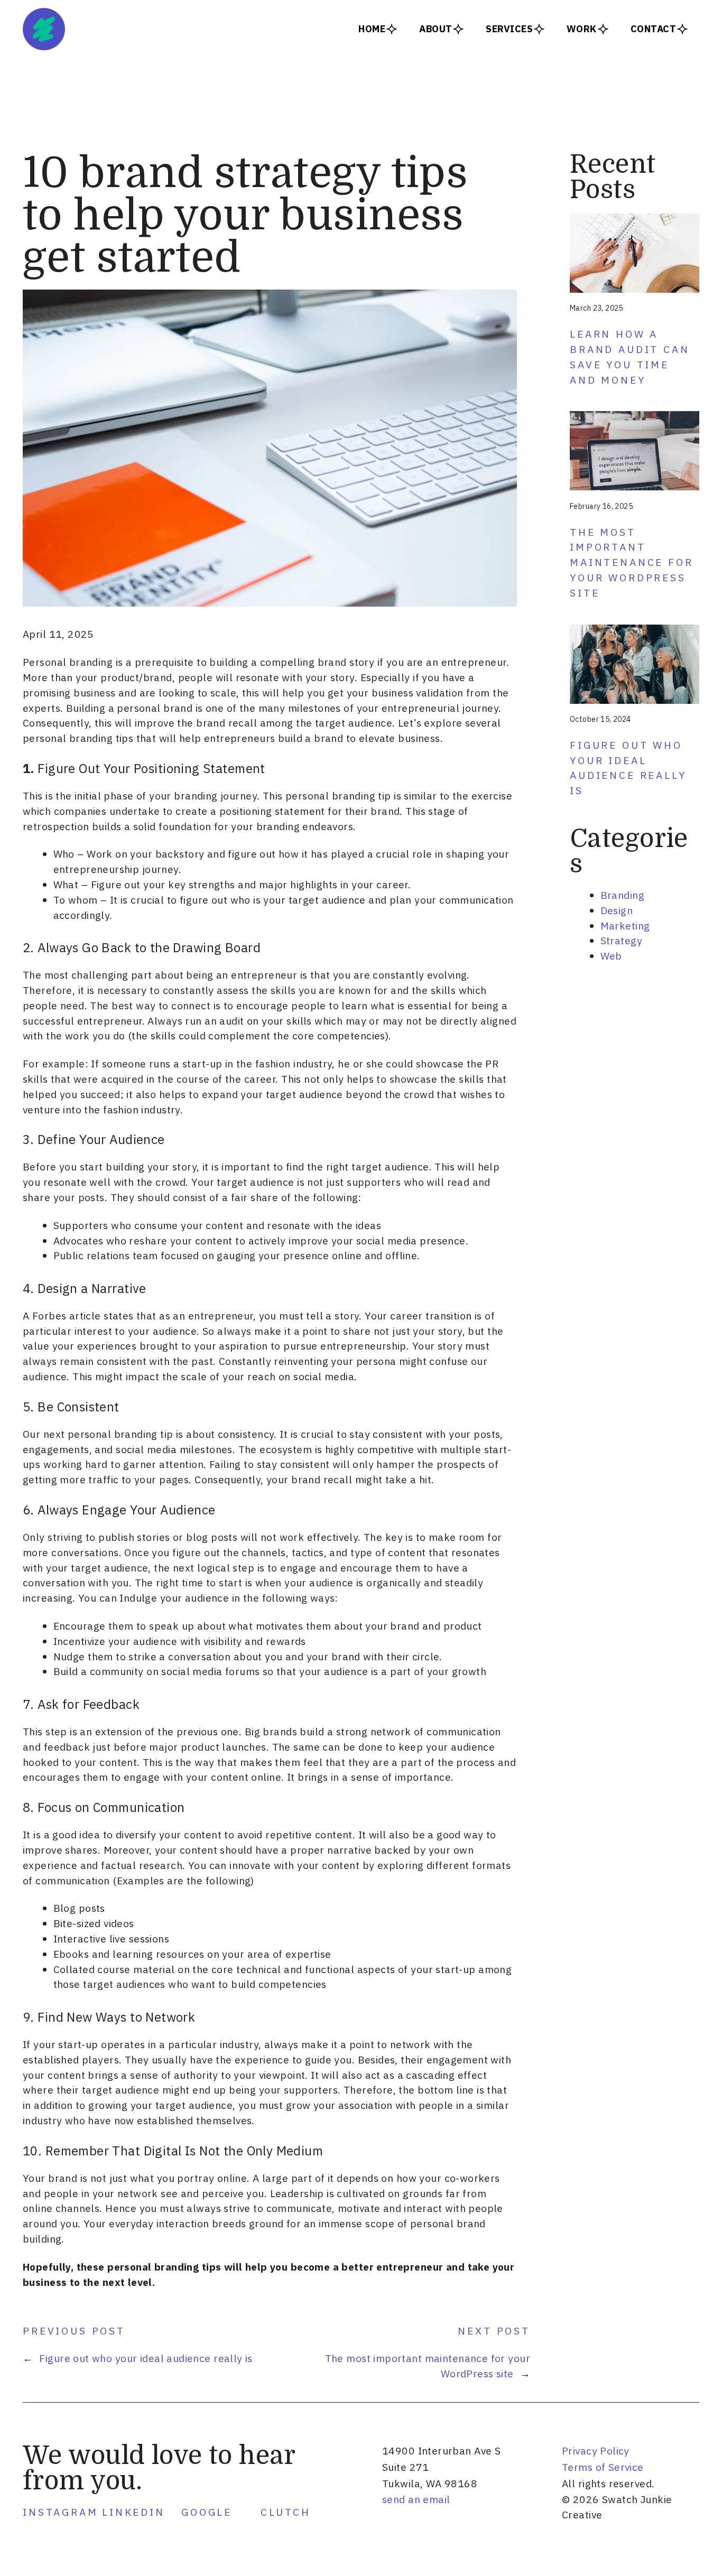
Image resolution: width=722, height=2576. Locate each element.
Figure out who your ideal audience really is (146, 2358)
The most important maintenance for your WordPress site (632, 562)
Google (207, 2512)
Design (617, 910)
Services (509, 29)
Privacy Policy (596, 2451)
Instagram (61, 2512)
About (436, 29)
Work (582, 29)
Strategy (621, 940)
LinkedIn (133, 2512)
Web (611, 956)
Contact (653, 29)
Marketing (625, 926)
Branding (622, 895)
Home (372, 29)
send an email (416, 2499)
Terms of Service (603, 2467)
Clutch (286, 2512)
